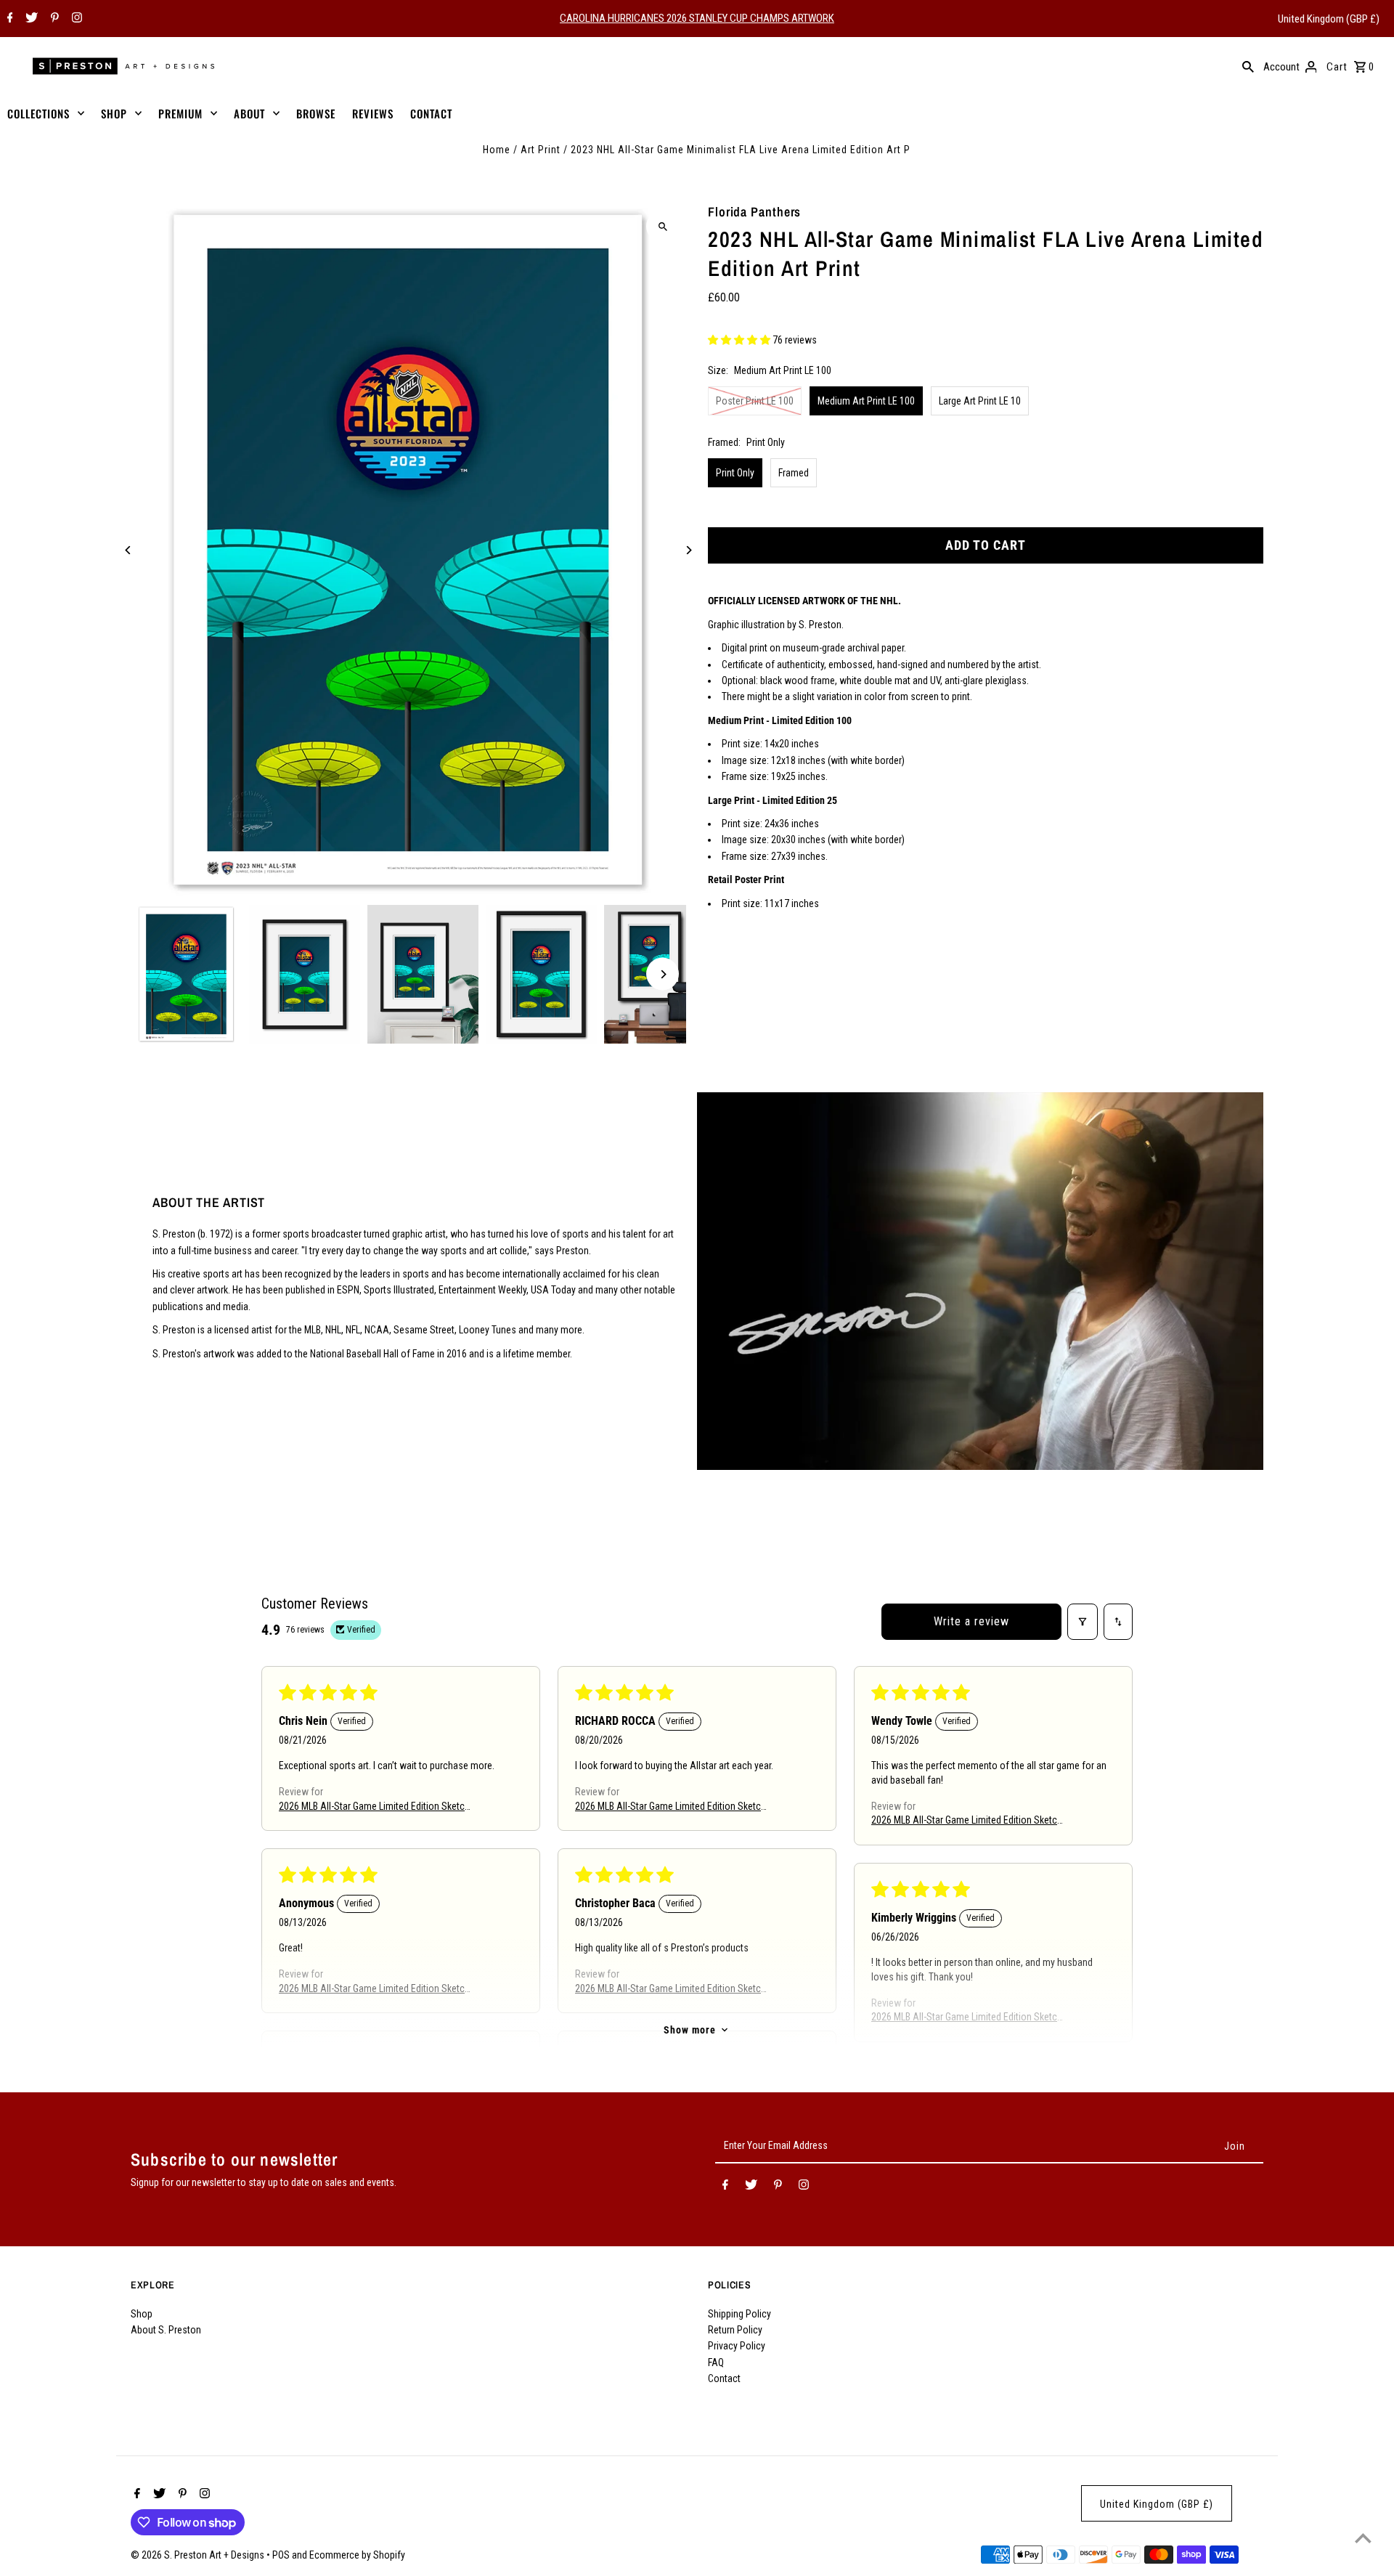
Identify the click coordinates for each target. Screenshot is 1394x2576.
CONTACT (431, 113)
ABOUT (249, 113)
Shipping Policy (739, 2314)
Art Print (541, 150)
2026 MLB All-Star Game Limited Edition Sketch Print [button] (374, 1807)
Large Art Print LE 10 (980, 401)
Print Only (735, 473)
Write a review (971, 1621)
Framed (794, 473)
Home (497, 150)
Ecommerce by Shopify (357, 2555)
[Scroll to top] (1363, 2538)
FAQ (716, 2362)
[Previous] (129, 550)
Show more (690, 2030)
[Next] (688, 550)
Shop (142, 2314)
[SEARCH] (1248, 66)
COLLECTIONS (38, 113)
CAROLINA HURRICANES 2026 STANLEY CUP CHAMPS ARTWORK (697, 18)
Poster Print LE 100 (755, 401)
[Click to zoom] (663, 226)
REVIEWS (373, 113)
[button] (740, 341)
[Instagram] (75, 19)
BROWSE (316, 113)
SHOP (114, 113)
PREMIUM (180, 113)
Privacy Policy (737, 2346)
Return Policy (735, 2330)
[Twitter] (30, 19)
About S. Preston (166, 2330)
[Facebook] (8, 19)
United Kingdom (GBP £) (1329, 19)
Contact (724, 2378)
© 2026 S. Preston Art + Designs (199, 2555)
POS (281, 2555)
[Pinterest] (53, 19)
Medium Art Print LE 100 (866, 401)
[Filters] (1083, 1622)
